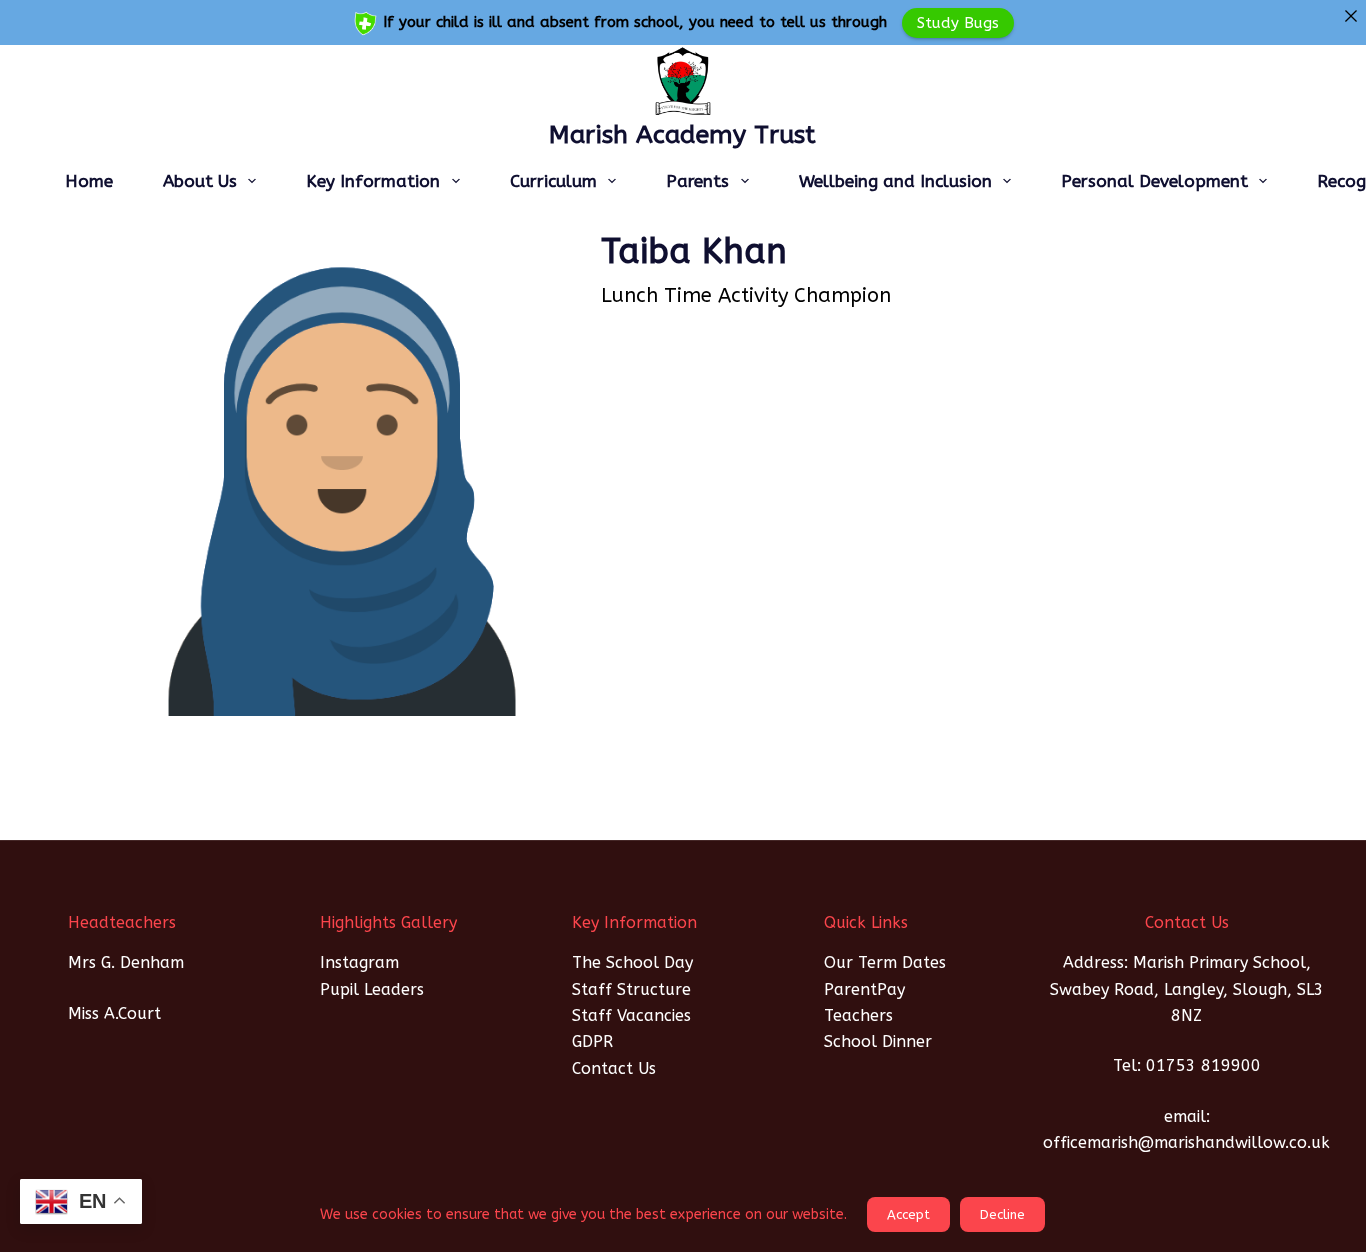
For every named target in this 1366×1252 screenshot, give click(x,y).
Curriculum (553, 181)
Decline (1002, 1214)
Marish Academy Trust (682, 135)
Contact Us (614, 1068)
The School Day (632, 962)
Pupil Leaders (372, 989)
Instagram (359, 962)
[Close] (1350, 15)
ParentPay (864, 989)
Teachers (858, 1015)
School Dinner (878, 1041)
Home (89, 181)
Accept (908, 1214)
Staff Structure (631, 989)
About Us (200, 181)
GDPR (592, 1041)
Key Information (373, 181)
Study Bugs (958, 22)
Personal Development (1154, 181)
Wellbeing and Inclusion (895, 181)
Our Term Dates (885, 962)
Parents (697, 181)
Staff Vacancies (631, 1015)
